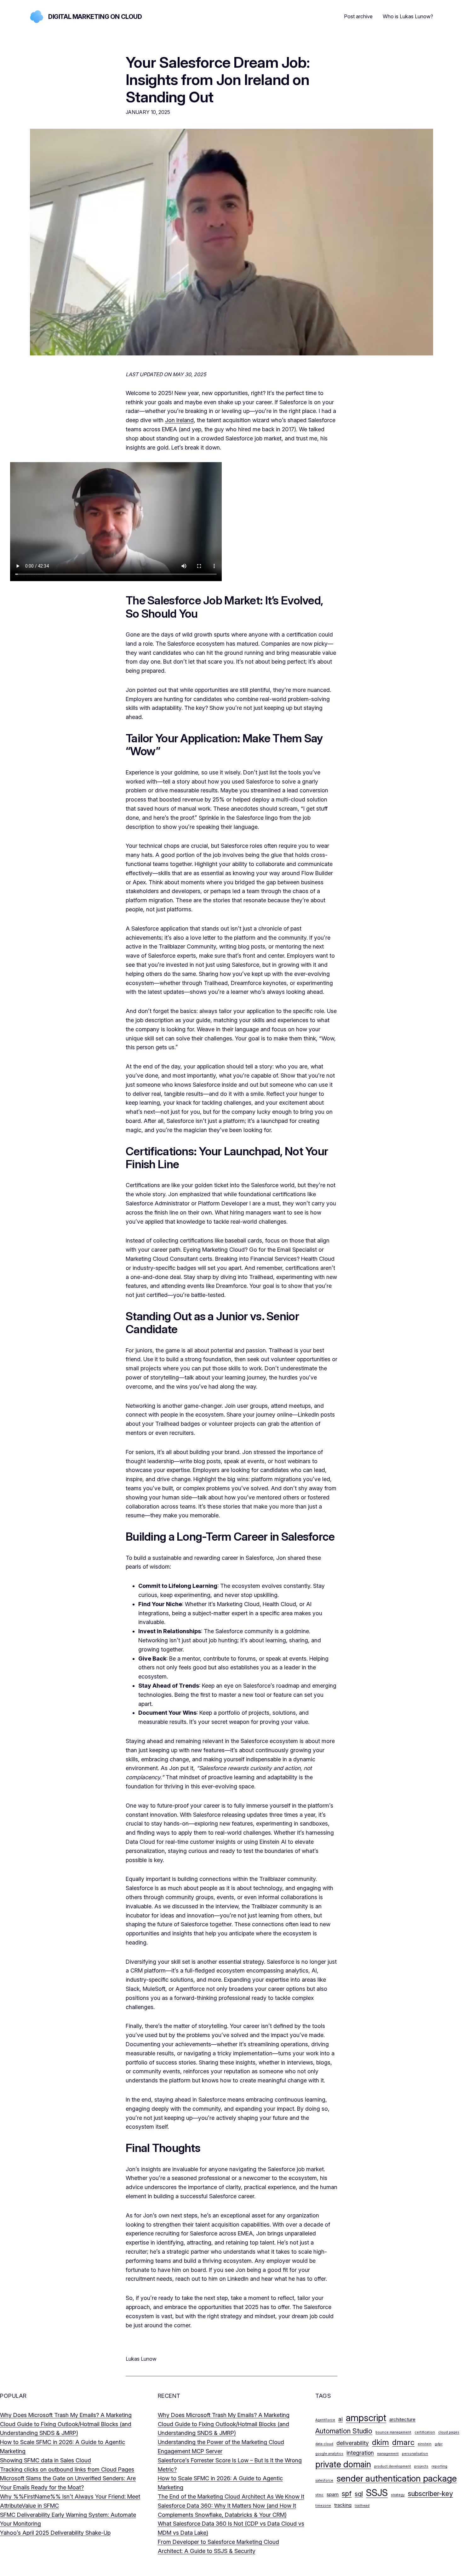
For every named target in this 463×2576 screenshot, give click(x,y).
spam (333, 2494)
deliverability (353, 2443)
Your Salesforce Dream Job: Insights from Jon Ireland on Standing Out (218, 80)
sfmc (319, 2495)
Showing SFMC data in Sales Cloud (46, 2460)
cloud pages (449, 2432)
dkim (380, 2442)
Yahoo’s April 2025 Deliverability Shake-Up (55, 2533)
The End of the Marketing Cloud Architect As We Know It (231, 2497)
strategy (398, 2495)
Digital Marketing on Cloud (95, 17)
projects (421, 2466)
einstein (425, 2444)
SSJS (377, 2493)
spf (347, 2494)
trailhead (362, 2506)
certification (425, 2432)
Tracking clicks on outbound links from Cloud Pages (67, 2469)
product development (393, 2466)
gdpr (439, 2444)
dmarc (403, 2442)
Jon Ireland (179, 420)
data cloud (324, 2444)
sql (359, 2494)
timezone (323, 2506)
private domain (343, 2464)
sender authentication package (397, 2478)
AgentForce (325, 2420)
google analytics (329, 2454)
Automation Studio (344, 2431)
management (388, 2454)
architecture (402, 2419)
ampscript (366, 2418)
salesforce (324, 2480)
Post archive (358, 16)
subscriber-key (430, 2494)
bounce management (393, 2432)
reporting (439, 2466)
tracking (343, 2505)
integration (360, 2453)
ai (340, 2419)
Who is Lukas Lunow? (408, 16)
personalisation (415, 2454)
